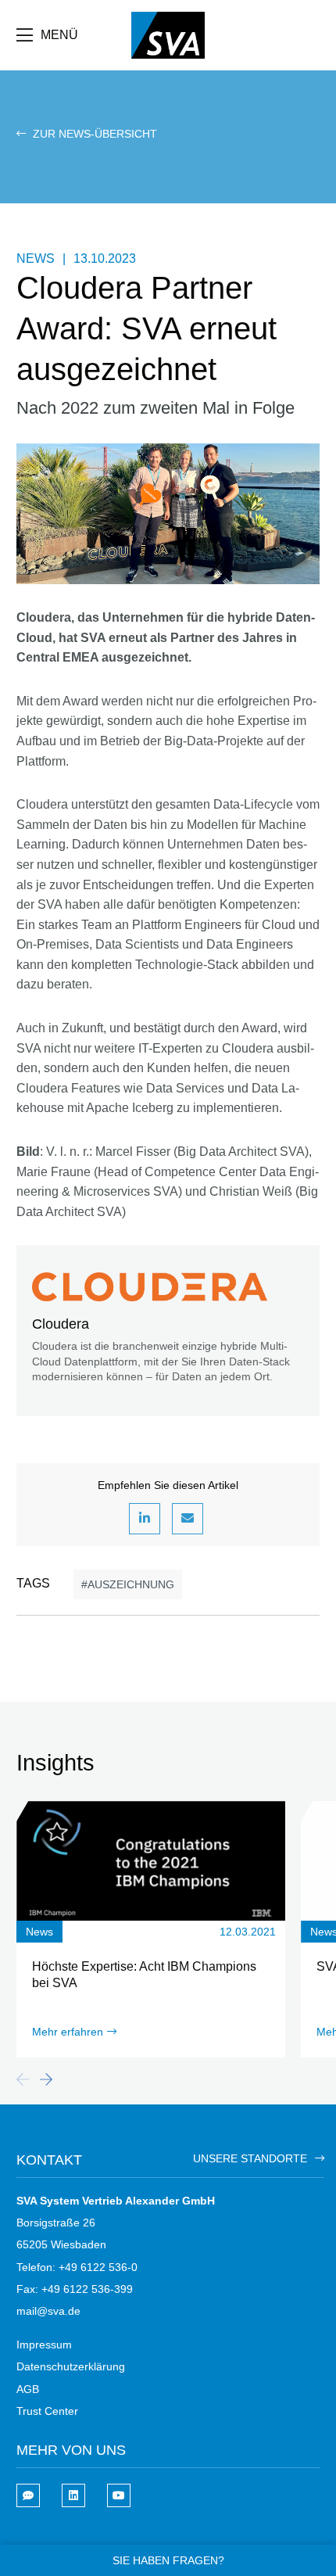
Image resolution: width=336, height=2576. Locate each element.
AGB (28, 2389)
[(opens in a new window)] (73, 2495)
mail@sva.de (48, 2311)
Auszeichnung (131, 1584)
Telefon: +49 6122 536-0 (77, 2267)
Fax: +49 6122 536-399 (75, 2289)
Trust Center (47, 2411)
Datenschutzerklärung (71, 2366)
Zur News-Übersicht (93, 134)
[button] (145, 1519)
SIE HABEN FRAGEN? (168, 2560)
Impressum (44, 2345)
